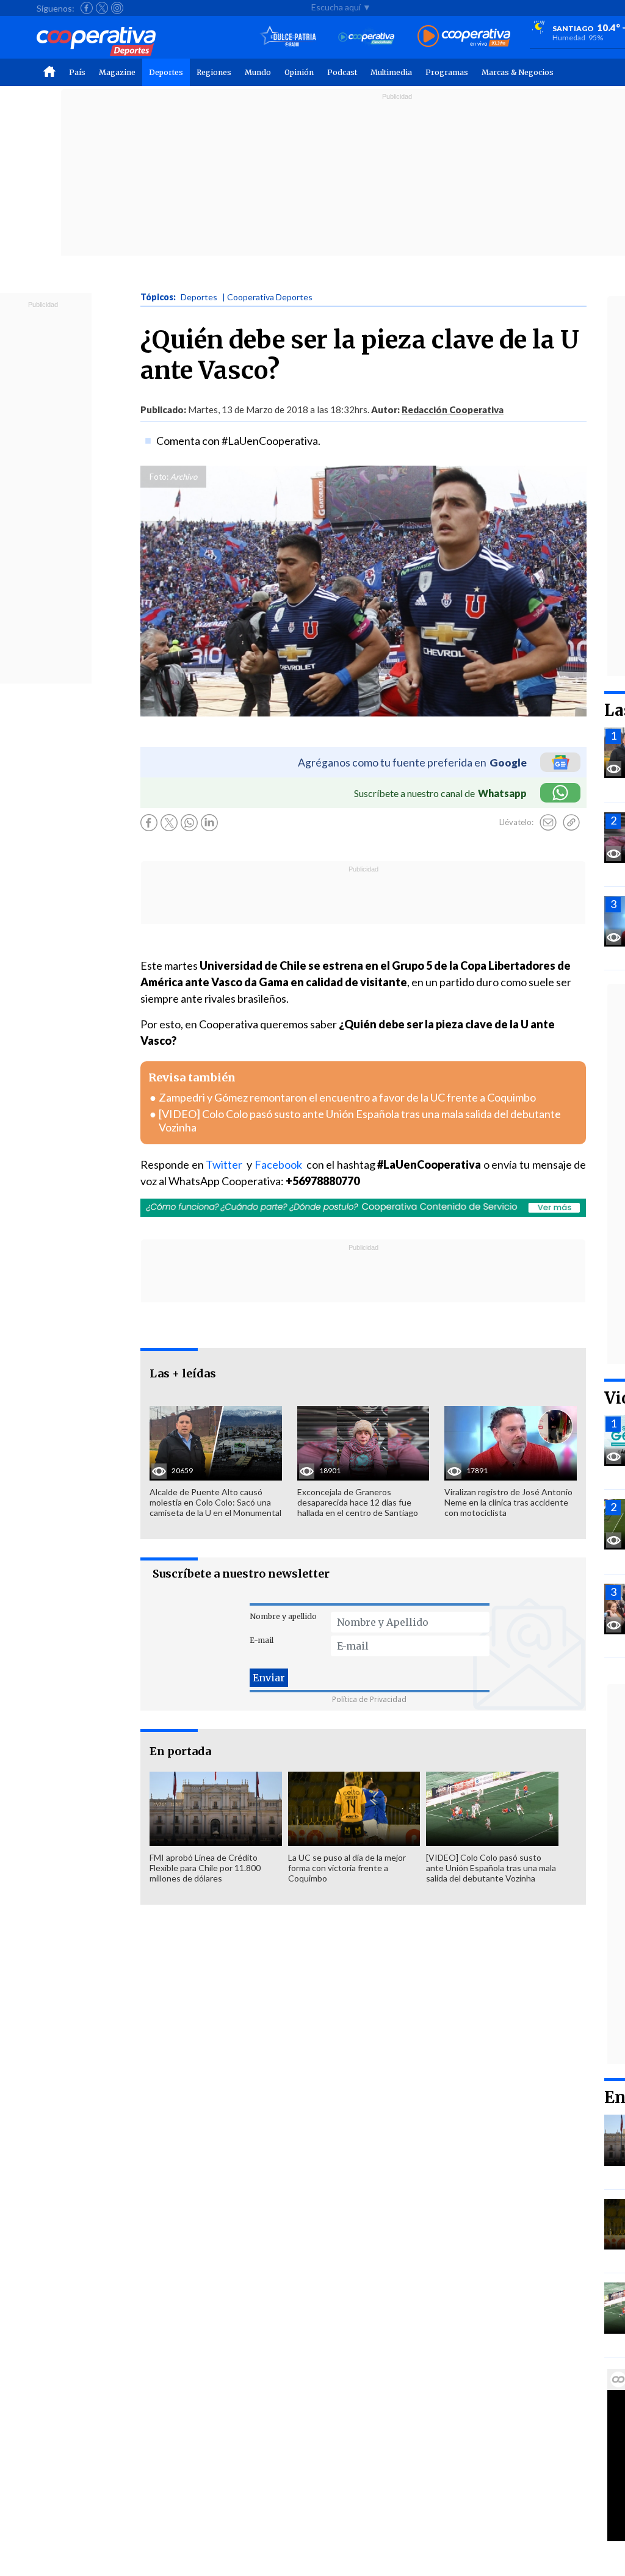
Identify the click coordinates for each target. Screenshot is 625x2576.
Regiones (214, 72)
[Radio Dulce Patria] (288, 37)
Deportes (166, 72)
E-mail (262, 1640)
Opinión (299, 72)
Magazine (117, 72)
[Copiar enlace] (571, 823)
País (77, 72)
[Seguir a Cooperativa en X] (102, 8)
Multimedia (391, 72)
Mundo (258, 72)
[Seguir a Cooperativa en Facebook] (87, 8)
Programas (447, 72)
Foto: (159, 477)
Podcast (342, 72)
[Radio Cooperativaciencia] (367, 37)
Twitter (225, 1164)
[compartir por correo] (548, 823)
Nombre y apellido (283, 1616)
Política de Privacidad (369, 1699)
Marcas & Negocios (518, 72)
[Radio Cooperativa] (464, 37)
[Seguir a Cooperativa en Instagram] (117, 8)
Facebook (280, 1164)
